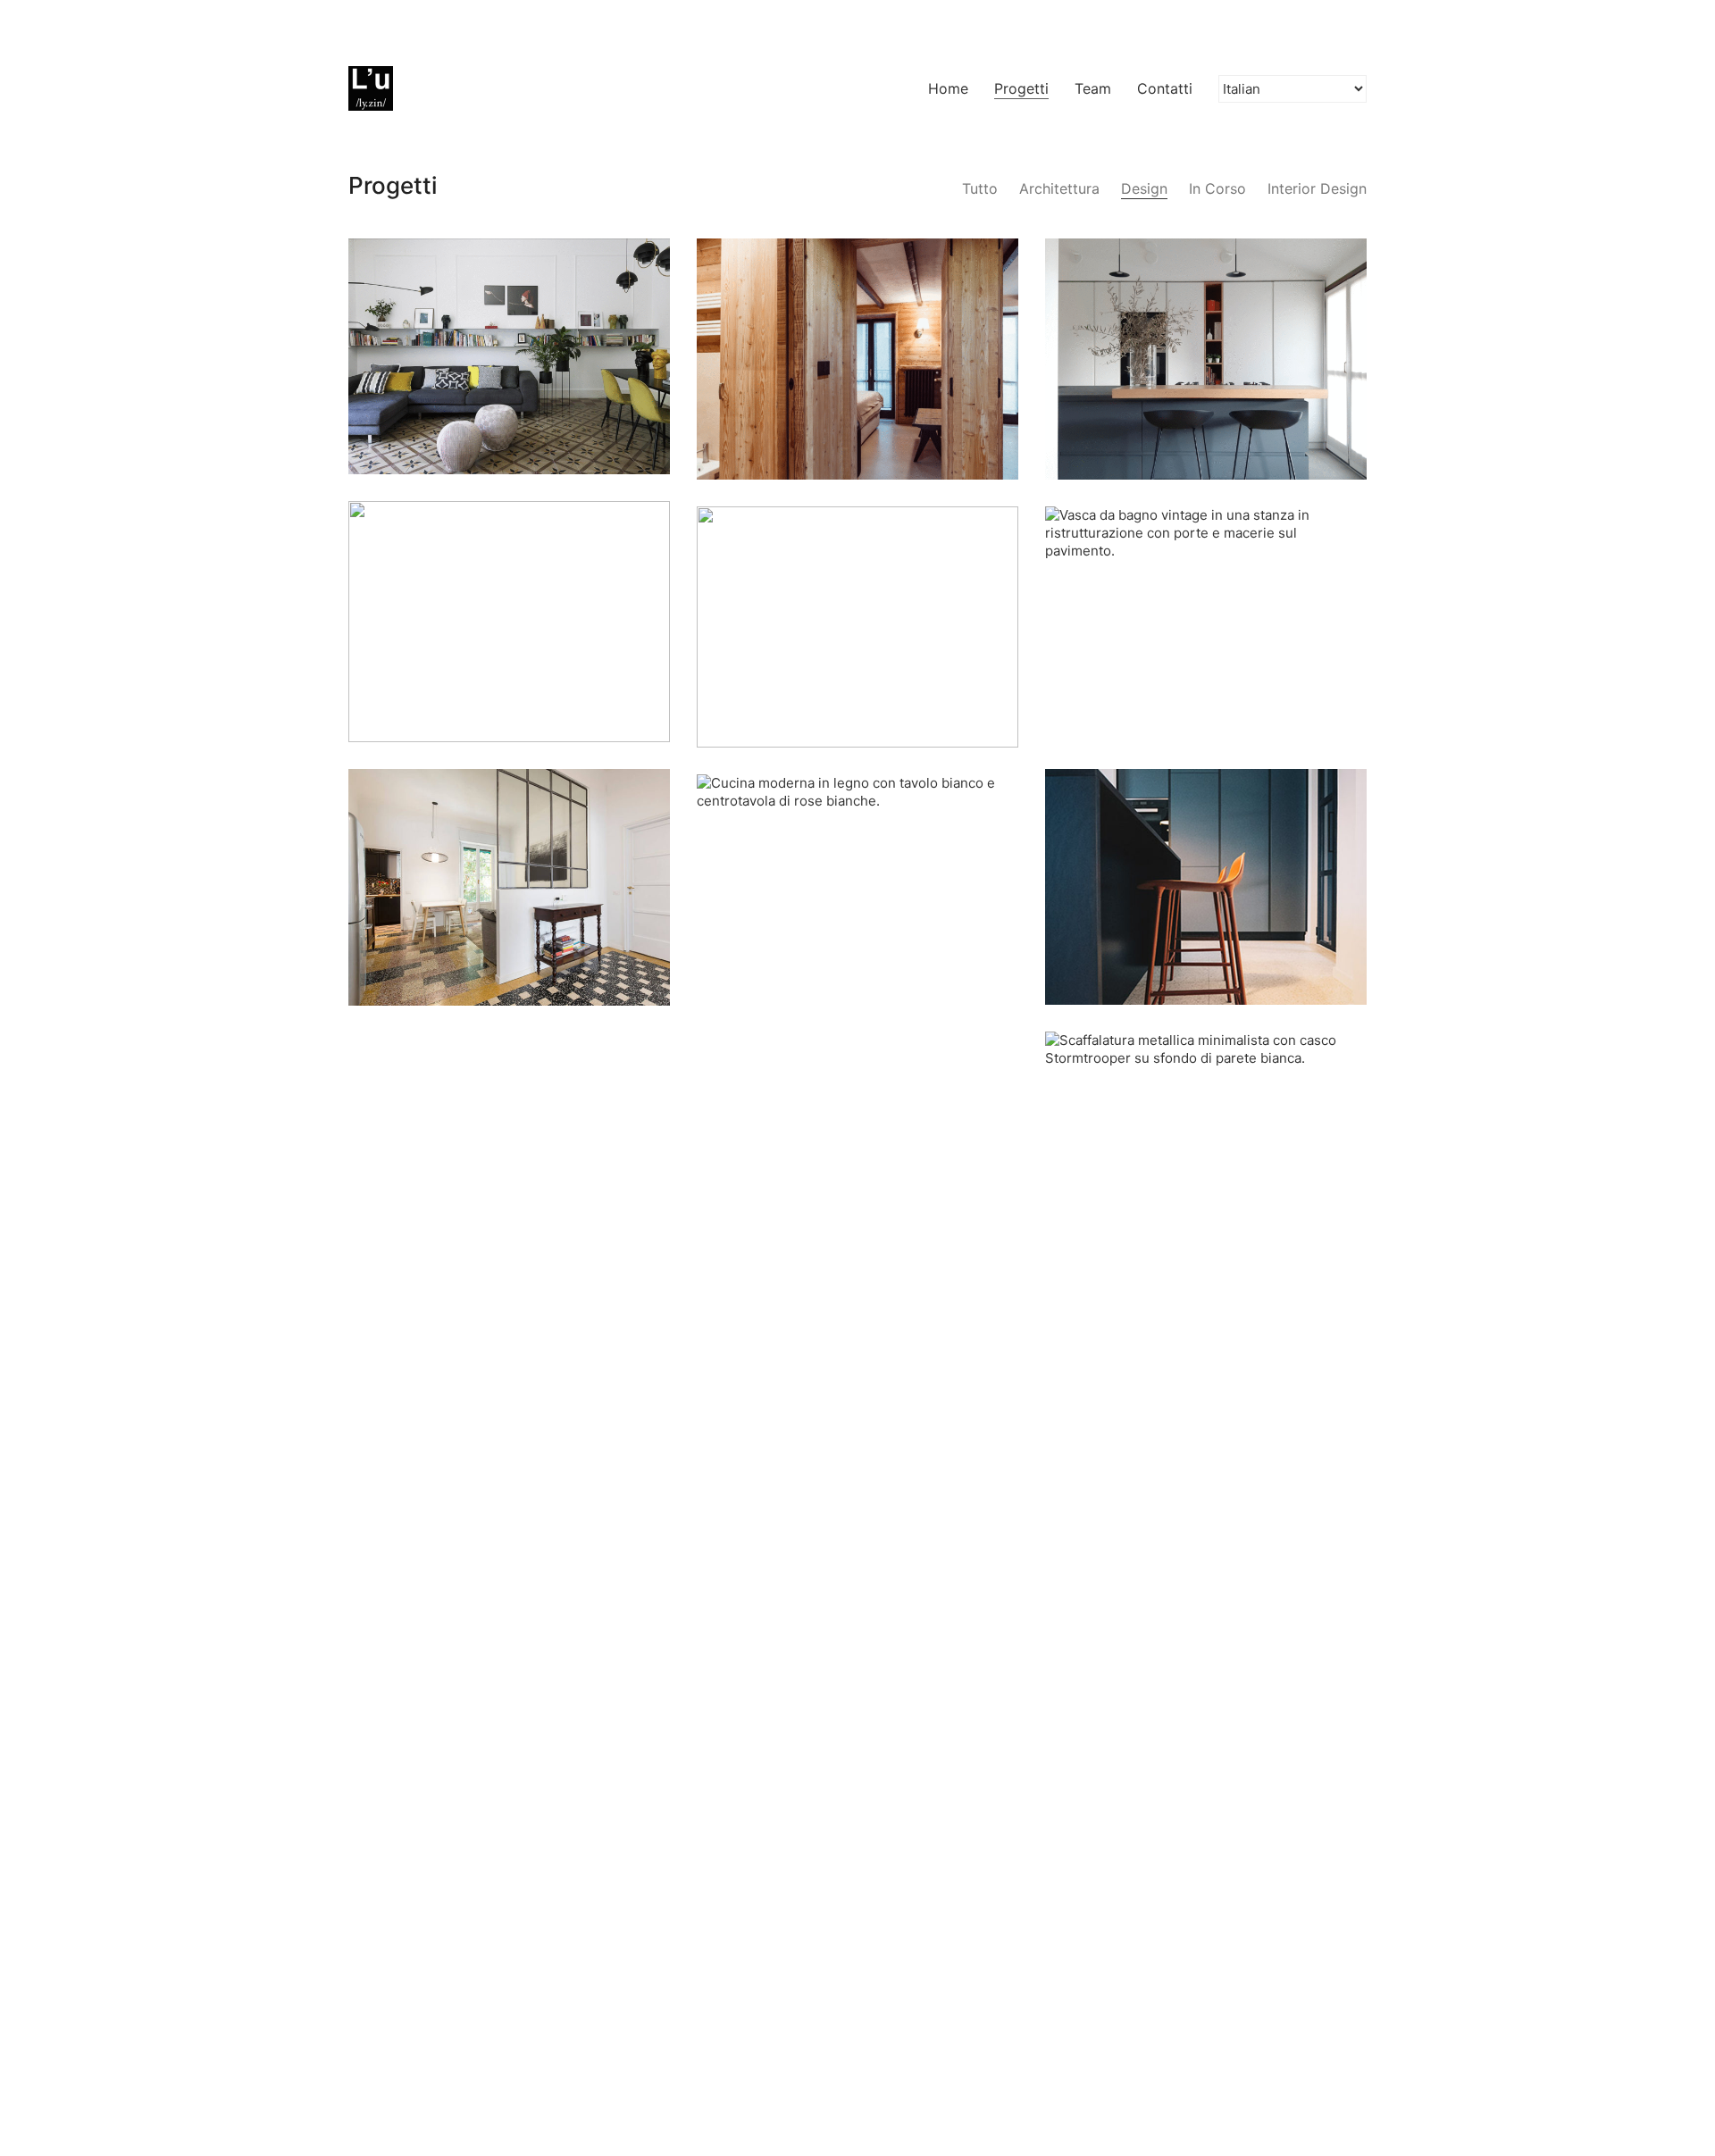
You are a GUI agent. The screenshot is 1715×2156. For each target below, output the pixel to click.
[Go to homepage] (371, 88)
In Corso (1217, 188)
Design (1144, 188)
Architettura (1059, 188)
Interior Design (1317, 188)
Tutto (980, 188)
